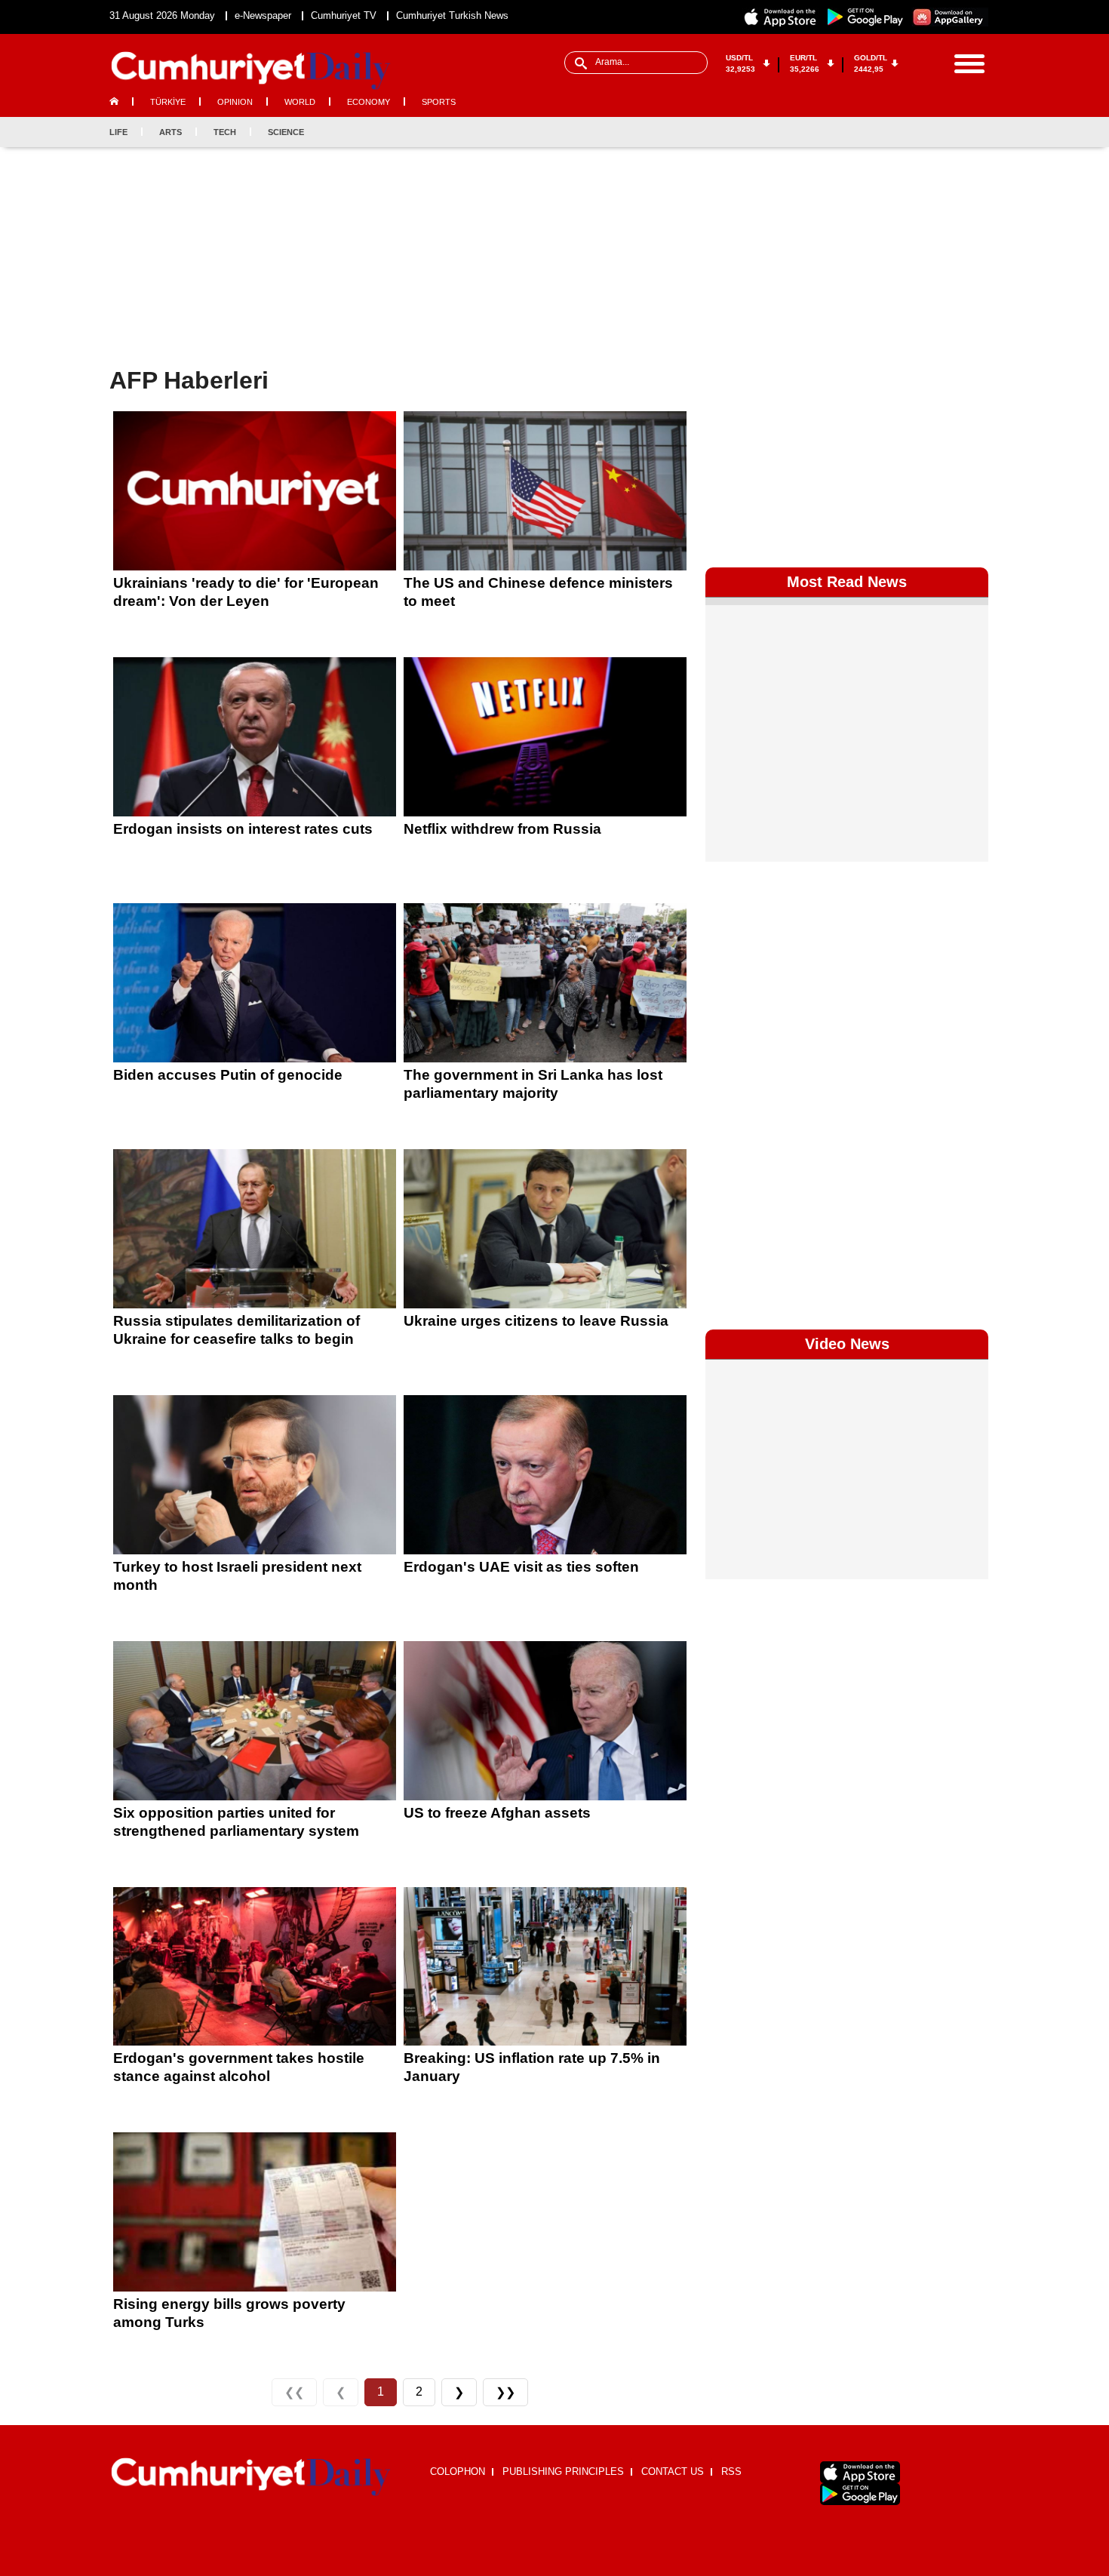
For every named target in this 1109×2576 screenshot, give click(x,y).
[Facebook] (902, 132)
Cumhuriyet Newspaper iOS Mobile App (781, 17)
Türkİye (168, 102)
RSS (731, 2471)
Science (286, 132)
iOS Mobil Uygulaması (860, 2472)
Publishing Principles (563, 2471)
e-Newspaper (263, 15)
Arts (170, 132)
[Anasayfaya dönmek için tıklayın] (251, 71)
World (300, 102)
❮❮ (294, 2392)
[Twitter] (926, 132)
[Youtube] (976, 132)
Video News (847, 1344)
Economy (369, 102)
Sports (439, 102)
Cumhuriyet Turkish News (452, 15)
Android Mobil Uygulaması (860, 2494)
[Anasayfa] (251, 2477)
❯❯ (505, 2392)
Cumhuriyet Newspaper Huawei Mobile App (950, 17)
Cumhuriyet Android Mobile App (865, 17)
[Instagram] (951, 132)
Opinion (235, 102)
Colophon (458, 2471)
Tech (225, 132)
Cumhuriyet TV (344, 15)
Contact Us (673, 2471)
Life (118, 132)
